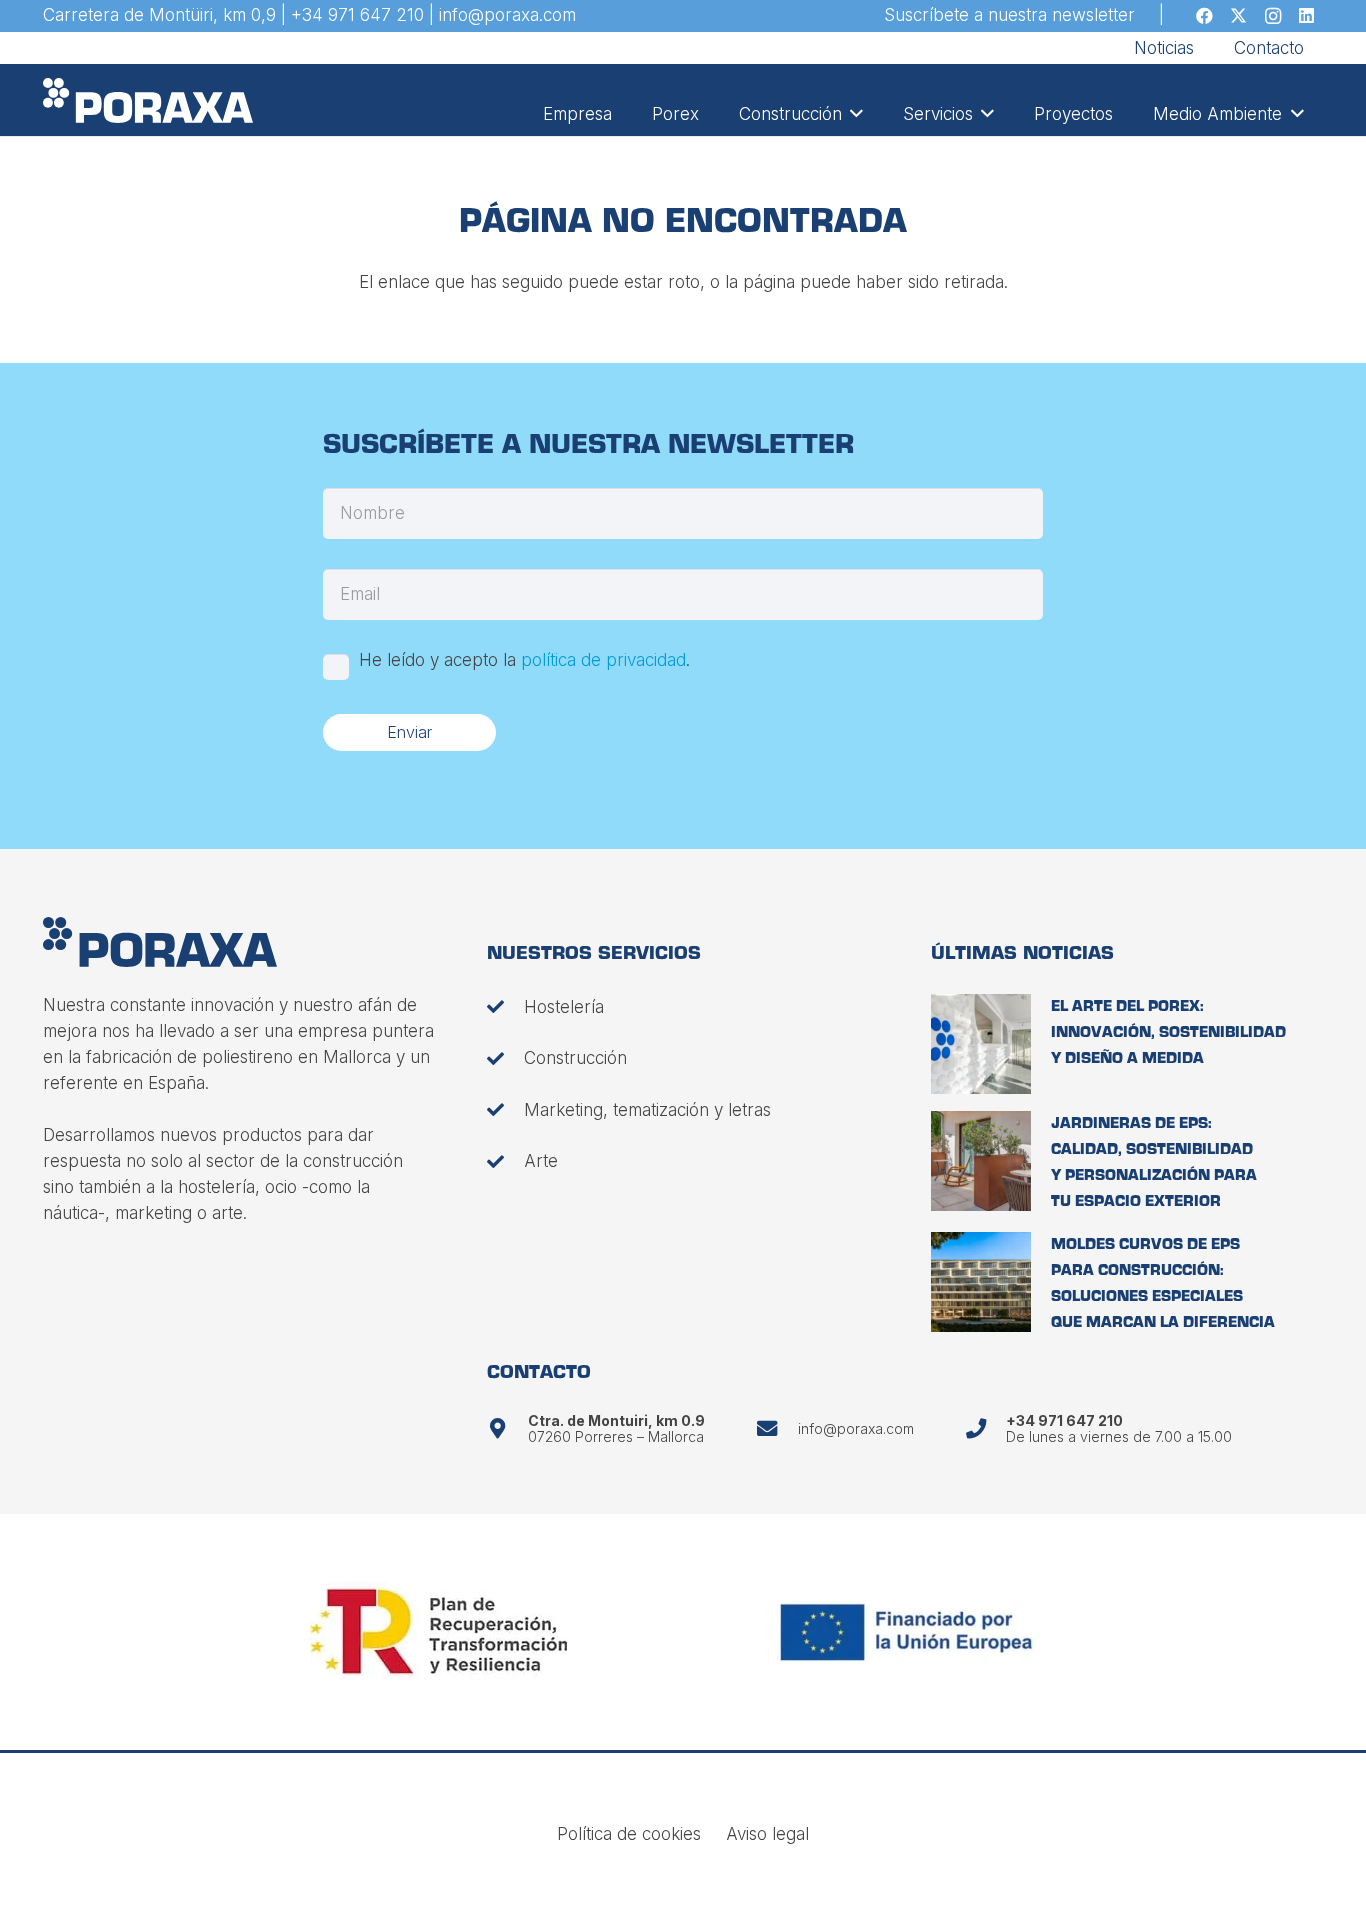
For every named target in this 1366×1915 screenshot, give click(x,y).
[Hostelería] (505, 1006)
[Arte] (505, 1161)
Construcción (575, 1058)
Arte (541, 1161)
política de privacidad (603, 660)
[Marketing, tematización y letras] (505, 1109)
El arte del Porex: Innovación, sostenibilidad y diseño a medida (1168, 1033)
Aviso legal (767, 1834)
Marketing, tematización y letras (647, 1110)
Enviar (409, 732)
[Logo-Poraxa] (148, 100)
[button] (852, 114)
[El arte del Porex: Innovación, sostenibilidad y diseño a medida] (981, 1044)
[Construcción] (505, 1058)
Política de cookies (629, 1834)
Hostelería (564, 1007)
